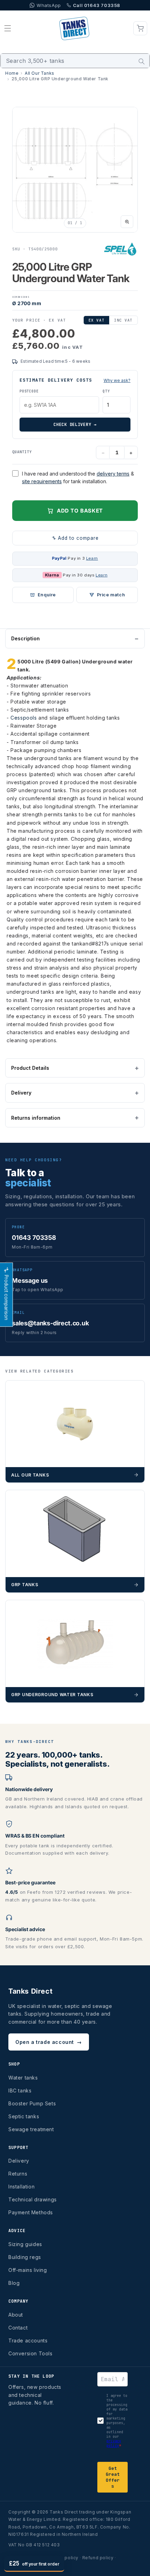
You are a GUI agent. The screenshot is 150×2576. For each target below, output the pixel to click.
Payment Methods (31, 2212)
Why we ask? (117, 380)
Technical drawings (33, 2199)
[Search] (142, 61)
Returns (18, 2174)
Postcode (29, 391)
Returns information (36, 1118)
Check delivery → (75, 425)
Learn (92, 558)
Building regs (25, 2257)
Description (25, 638)
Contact (18, 2328)
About (16, 2315)
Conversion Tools (31, 2353)
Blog (14, 2283)
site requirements (42, 481)
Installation (21, 2187)
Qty (106, 391)
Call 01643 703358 (97, 5)
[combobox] (75, 61)
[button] (8, 28)
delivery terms (113, 474)
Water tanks (23, 2078)
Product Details (30, 1068)
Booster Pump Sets (32, 2103)
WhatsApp (49, 5)
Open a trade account (49, 2042)
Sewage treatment (31, 2129)
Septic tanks (24, 2116)
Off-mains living (28, 2270)
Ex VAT (96, 320)
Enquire (47, 595)
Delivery (21, 1093)
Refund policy (98, 2558)
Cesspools (24, 718)
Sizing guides (25, 2244)
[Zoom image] (127, 222)
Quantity (22, 452)
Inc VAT (123, 320)
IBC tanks (20, 2091)
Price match (111, 595)
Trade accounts (28, 2341)
